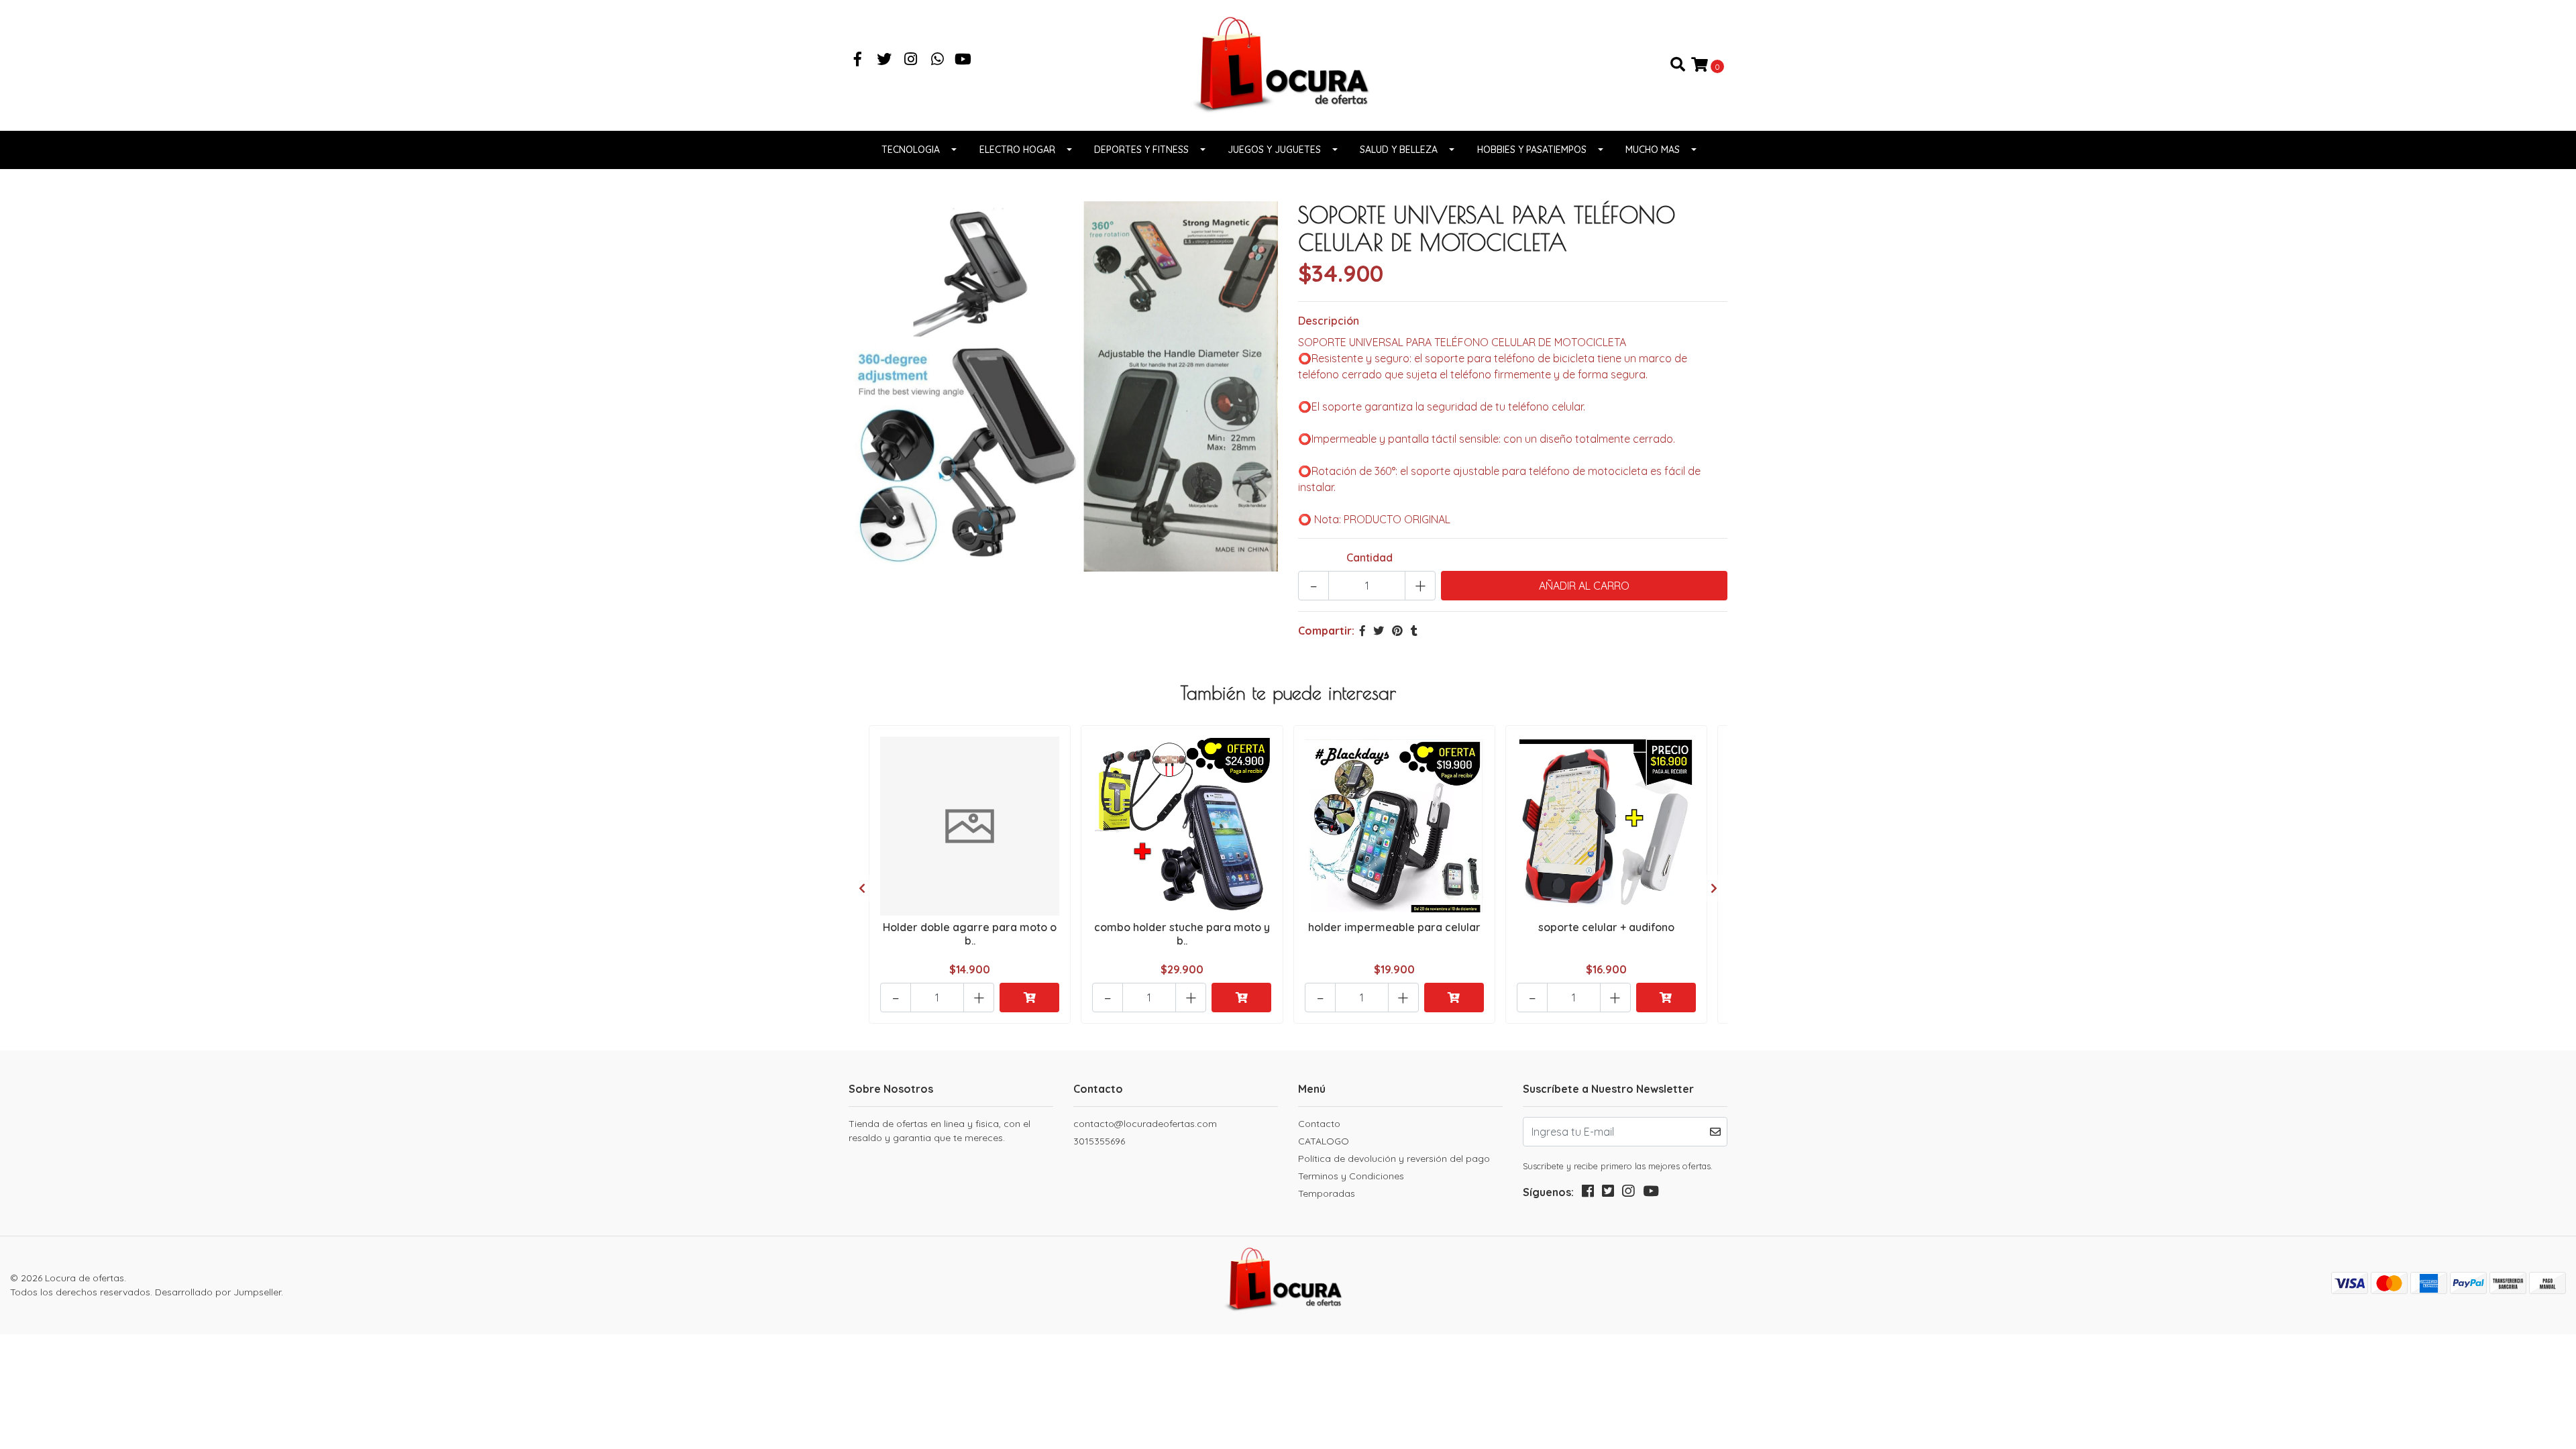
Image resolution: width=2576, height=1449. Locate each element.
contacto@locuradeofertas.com (1145, 1124)
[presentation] (862, 888)
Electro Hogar (1017, 150)
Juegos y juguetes (1274, 150)
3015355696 (1099, 1141)
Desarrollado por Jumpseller (218, 1292)
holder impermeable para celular (1394, 927)
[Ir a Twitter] (885, 60)
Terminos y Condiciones (1351, 1176)
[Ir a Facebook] (858, 60)
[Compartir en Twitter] (1379, 631)
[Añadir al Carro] (1029, 998)
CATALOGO (1324, 1141)
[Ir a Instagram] (911, 60)
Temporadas (1327, 1193)
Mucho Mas (1653, 150)
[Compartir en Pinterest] (1397, 631)
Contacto (1319, 1124)
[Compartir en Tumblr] (1414, 631)
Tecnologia (911, 150)
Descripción (1329, 321)
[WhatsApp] (938, 60)
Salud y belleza (1399, 150)
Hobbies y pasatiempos (1532, 150)
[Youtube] (963, 60)
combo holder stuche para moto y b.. (1182, 933)
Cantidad (1370, 557)
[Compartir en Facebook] (1362, 631)
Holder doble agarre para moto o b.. (970, 933)
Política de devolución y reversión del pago (1394, 1159)
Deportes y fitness (1141, 150)
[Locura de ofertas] (1288, 64)
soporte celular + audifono (1606, 927)
